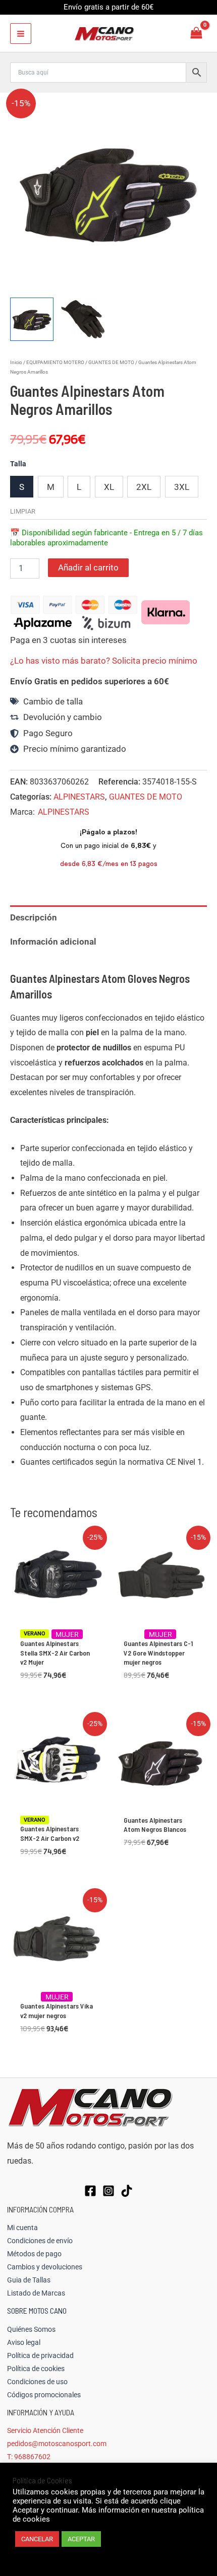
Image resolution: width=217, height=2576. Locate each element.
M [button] (51, 487)
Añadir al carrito (88, 567)
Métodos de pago (34, 2254)
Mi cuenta (22, 2228)
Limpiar (23, 511)
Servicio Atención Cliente (45, 2430)
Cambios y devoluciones (45, 2267)
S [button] (22, 487)
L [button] (79, 487)
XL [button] (109, 487)
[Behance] (127, 2191)
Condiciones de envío (40, 2241)
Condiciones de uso (37, 2382)
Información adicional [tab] (53, 942)
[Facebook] (90, 2191)
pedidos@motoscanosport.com (57, 2444)
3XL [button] (182, 487)
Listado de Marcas (36, 2293)
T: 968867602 (29, 2457)
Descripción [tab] (34, 917)
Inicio (16, 362)
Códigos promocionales (44, 2395)
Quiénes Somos (31, 2329)
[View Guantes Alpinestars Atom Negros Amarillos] (32, 319)
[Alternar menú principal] (21, 34)
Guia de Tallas (29, 2280)
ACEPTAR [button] (81, 2539)
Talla (18, 464)
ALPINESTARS (79, 797)
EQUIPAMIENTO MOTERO (55, 362)
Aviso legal (24, 2342)
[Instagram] (108, 2191)
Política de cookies (36, 2369)
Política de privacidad (40, 2355)
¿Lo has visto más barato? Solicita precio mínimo (104, 661)
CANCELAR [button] (37, 2539)
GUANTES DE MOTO (111, 362)
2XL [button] (144, 487)
